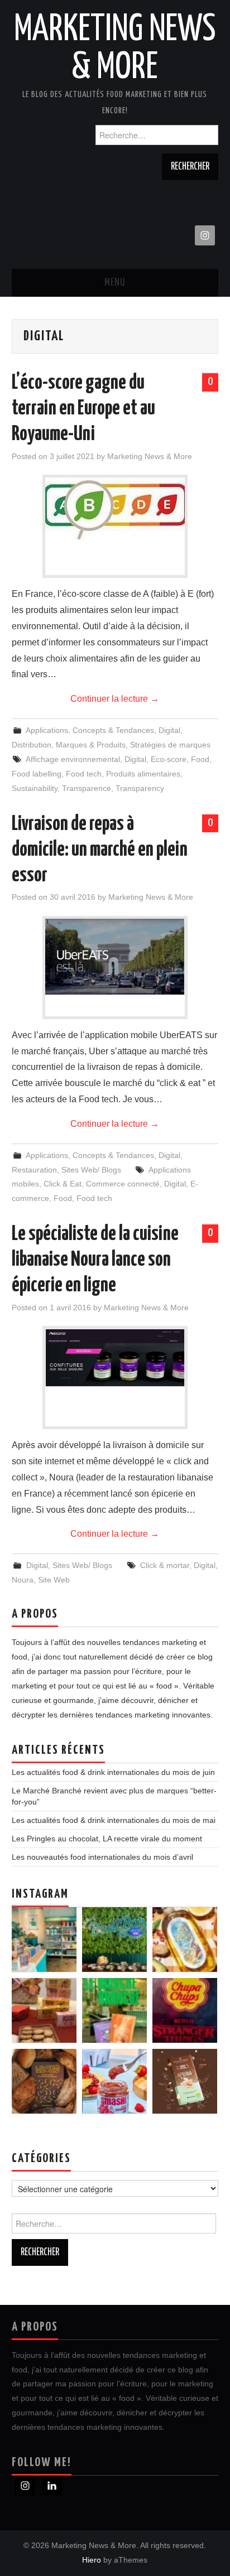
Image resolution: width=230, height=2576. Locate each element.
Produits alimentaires (143, 774)
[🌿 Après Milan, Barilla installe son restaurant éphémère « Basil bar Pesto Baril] (114, 1940)
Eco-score (169, 759)
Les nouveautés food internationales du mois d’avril (102, 1857)
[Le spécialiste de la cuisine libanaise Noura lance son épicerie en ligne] (115, 1358)
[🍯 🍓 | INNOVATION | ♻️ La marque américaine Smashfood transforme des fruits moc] (114, 2081)
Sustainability (35, 788)
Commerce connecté (123, 1184)
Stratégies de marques (170, 745)
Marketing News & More (150, 456)
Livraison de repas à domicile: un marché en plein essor (100, 850)
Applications (47, 730)
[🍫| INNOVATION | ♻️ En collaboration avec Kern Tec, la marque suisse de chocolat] (185, 2081)
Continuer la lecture (115, 699)
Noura (23, 1580)
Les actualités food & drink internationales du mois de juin (113, 1772)
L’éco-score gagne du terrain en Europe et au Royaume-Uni (83, 409)
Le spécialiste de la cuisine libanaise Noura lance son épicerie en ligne (95, 1260)
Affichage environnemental (73, 759)
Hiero (92, 2560)
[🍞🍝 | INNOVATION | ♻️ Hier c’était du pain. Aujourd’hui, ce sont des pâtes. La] (44, 2081)
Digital (169, 730)
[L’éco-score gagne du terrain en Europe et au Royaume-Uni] (115, 509)
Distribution (32, 745)
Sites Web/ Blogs (91, 1170)
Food (200, 759)
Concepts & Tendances (113, 730)
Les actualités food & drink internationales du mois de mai (114, 1820)
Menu (115, 283)
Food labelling (37, 774)
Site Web (54, 1580)
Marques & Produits (91, 745)
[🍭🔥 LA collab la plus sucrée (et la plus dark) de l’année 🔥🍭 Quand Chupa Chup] (185, 2010)
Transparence (87, 788)
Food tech (84, 774)
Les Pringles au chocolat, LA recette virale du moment (107, 1839)
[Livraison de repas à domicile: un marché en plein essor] (115, 957)
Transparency (140, 788)
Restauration (34, 1170)
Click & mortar (165, 1565)
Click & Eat (63, 1184)
